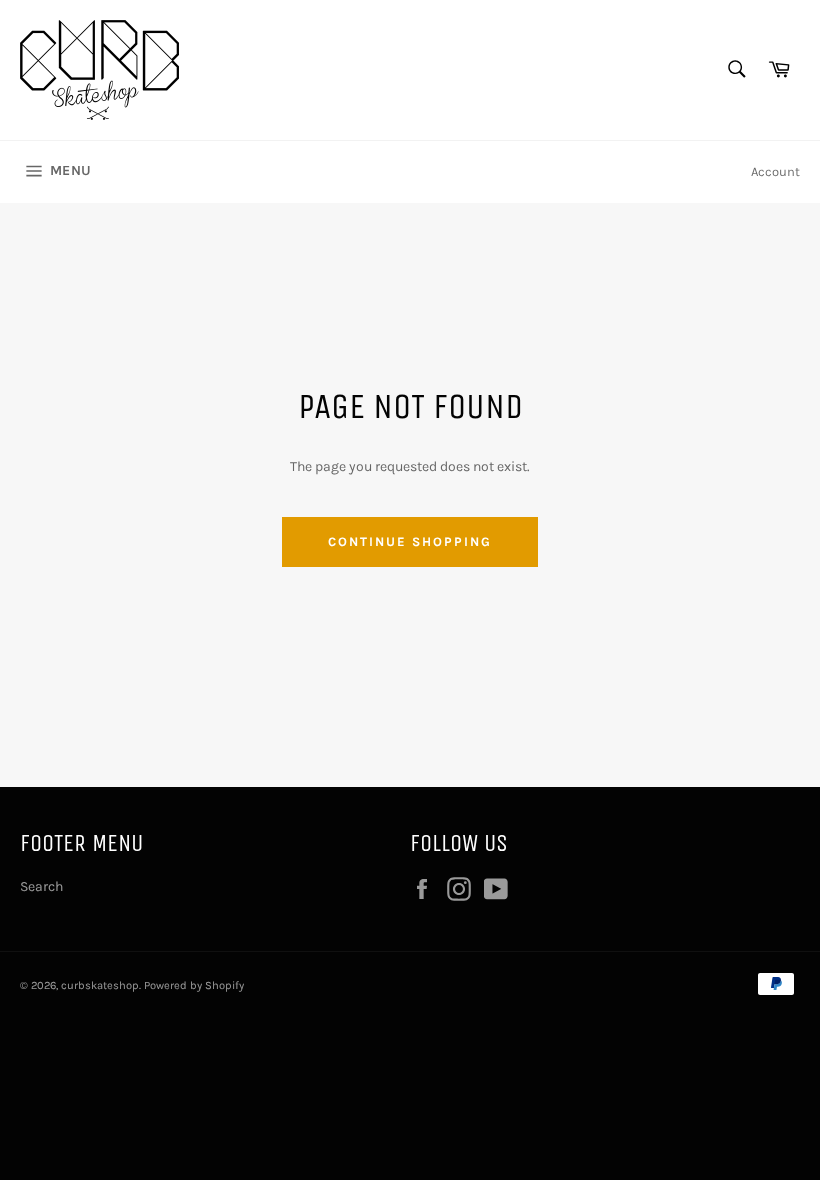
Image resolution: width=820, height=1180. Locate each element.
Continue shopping (409, 541)
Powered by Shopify (194, 985)
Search (41, 886)
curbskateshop (100, 985)
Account (775, 171)
